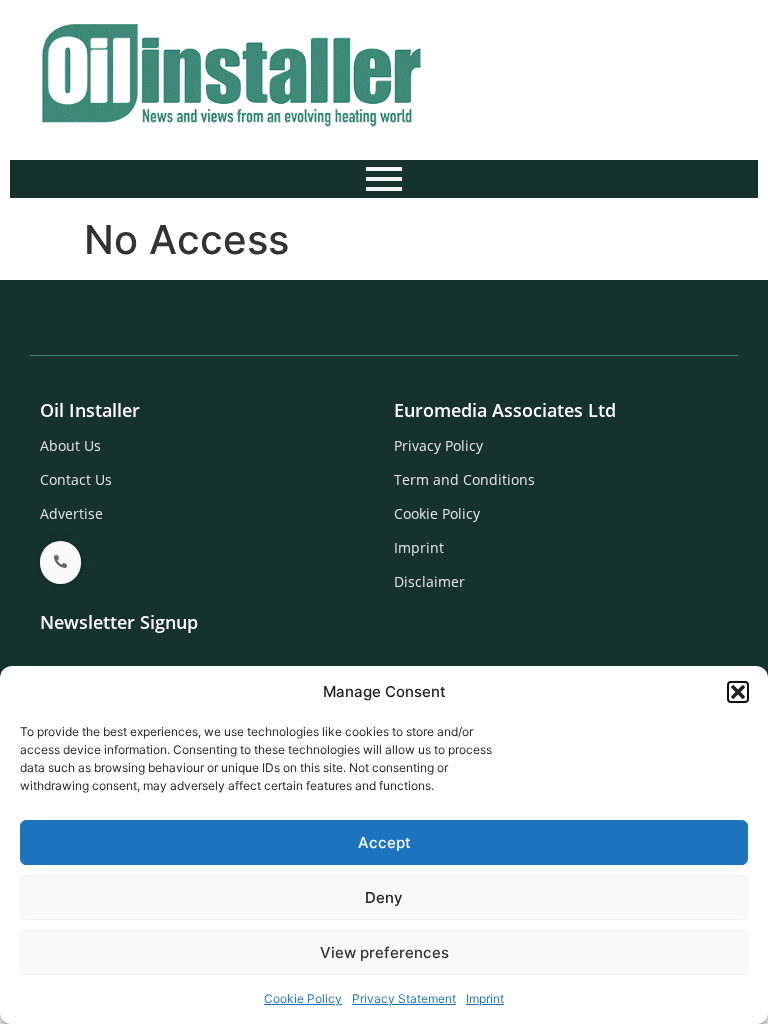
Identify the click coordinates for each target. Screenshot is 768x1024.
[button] (738, 692)
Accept (384, 842)
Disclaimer (429, 581)
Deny (384, 897)
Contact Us (76, 479)
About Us (70, 445)
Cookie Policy (303, 998)
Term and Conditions (464, 479)
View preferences (384, 952)
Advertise (71, 513)
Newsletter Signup (119, 622)
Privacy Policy (438, 445)
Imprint (485, 998)
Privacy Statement (404, 998)
